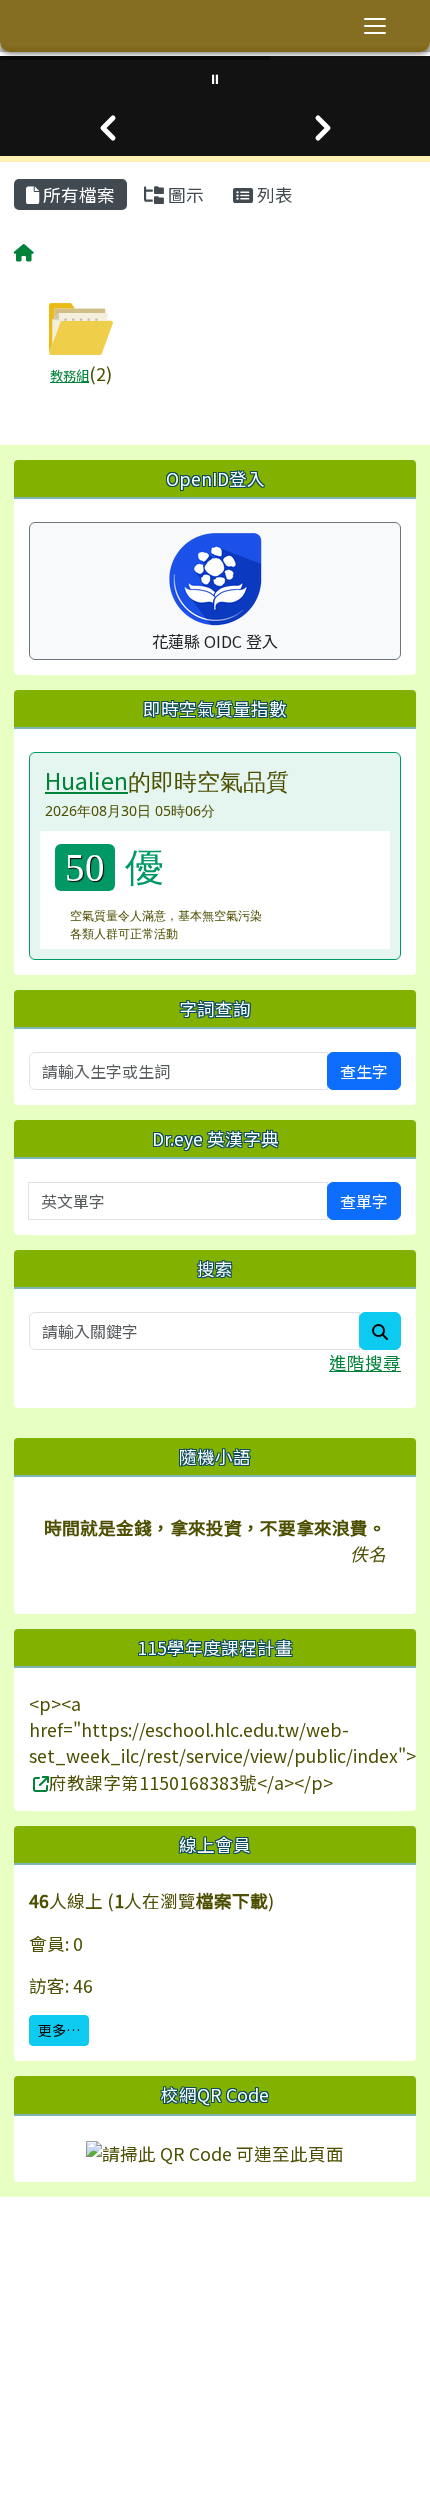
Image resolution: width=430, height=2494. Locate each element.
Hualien (86, 780)
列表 (273, 194)
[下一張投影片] (322, 128)
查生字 (364, 1071)
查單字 (364, 1201)
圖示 (184, 194)
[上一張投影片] (107, 128)
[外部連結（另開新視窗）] (39, 1782)
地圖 (66, 2292)
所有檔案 (77, 194)
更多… (59, 2030)
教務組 (69, 375)
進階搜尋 (365, 1362)
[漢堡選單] (375, 26)
